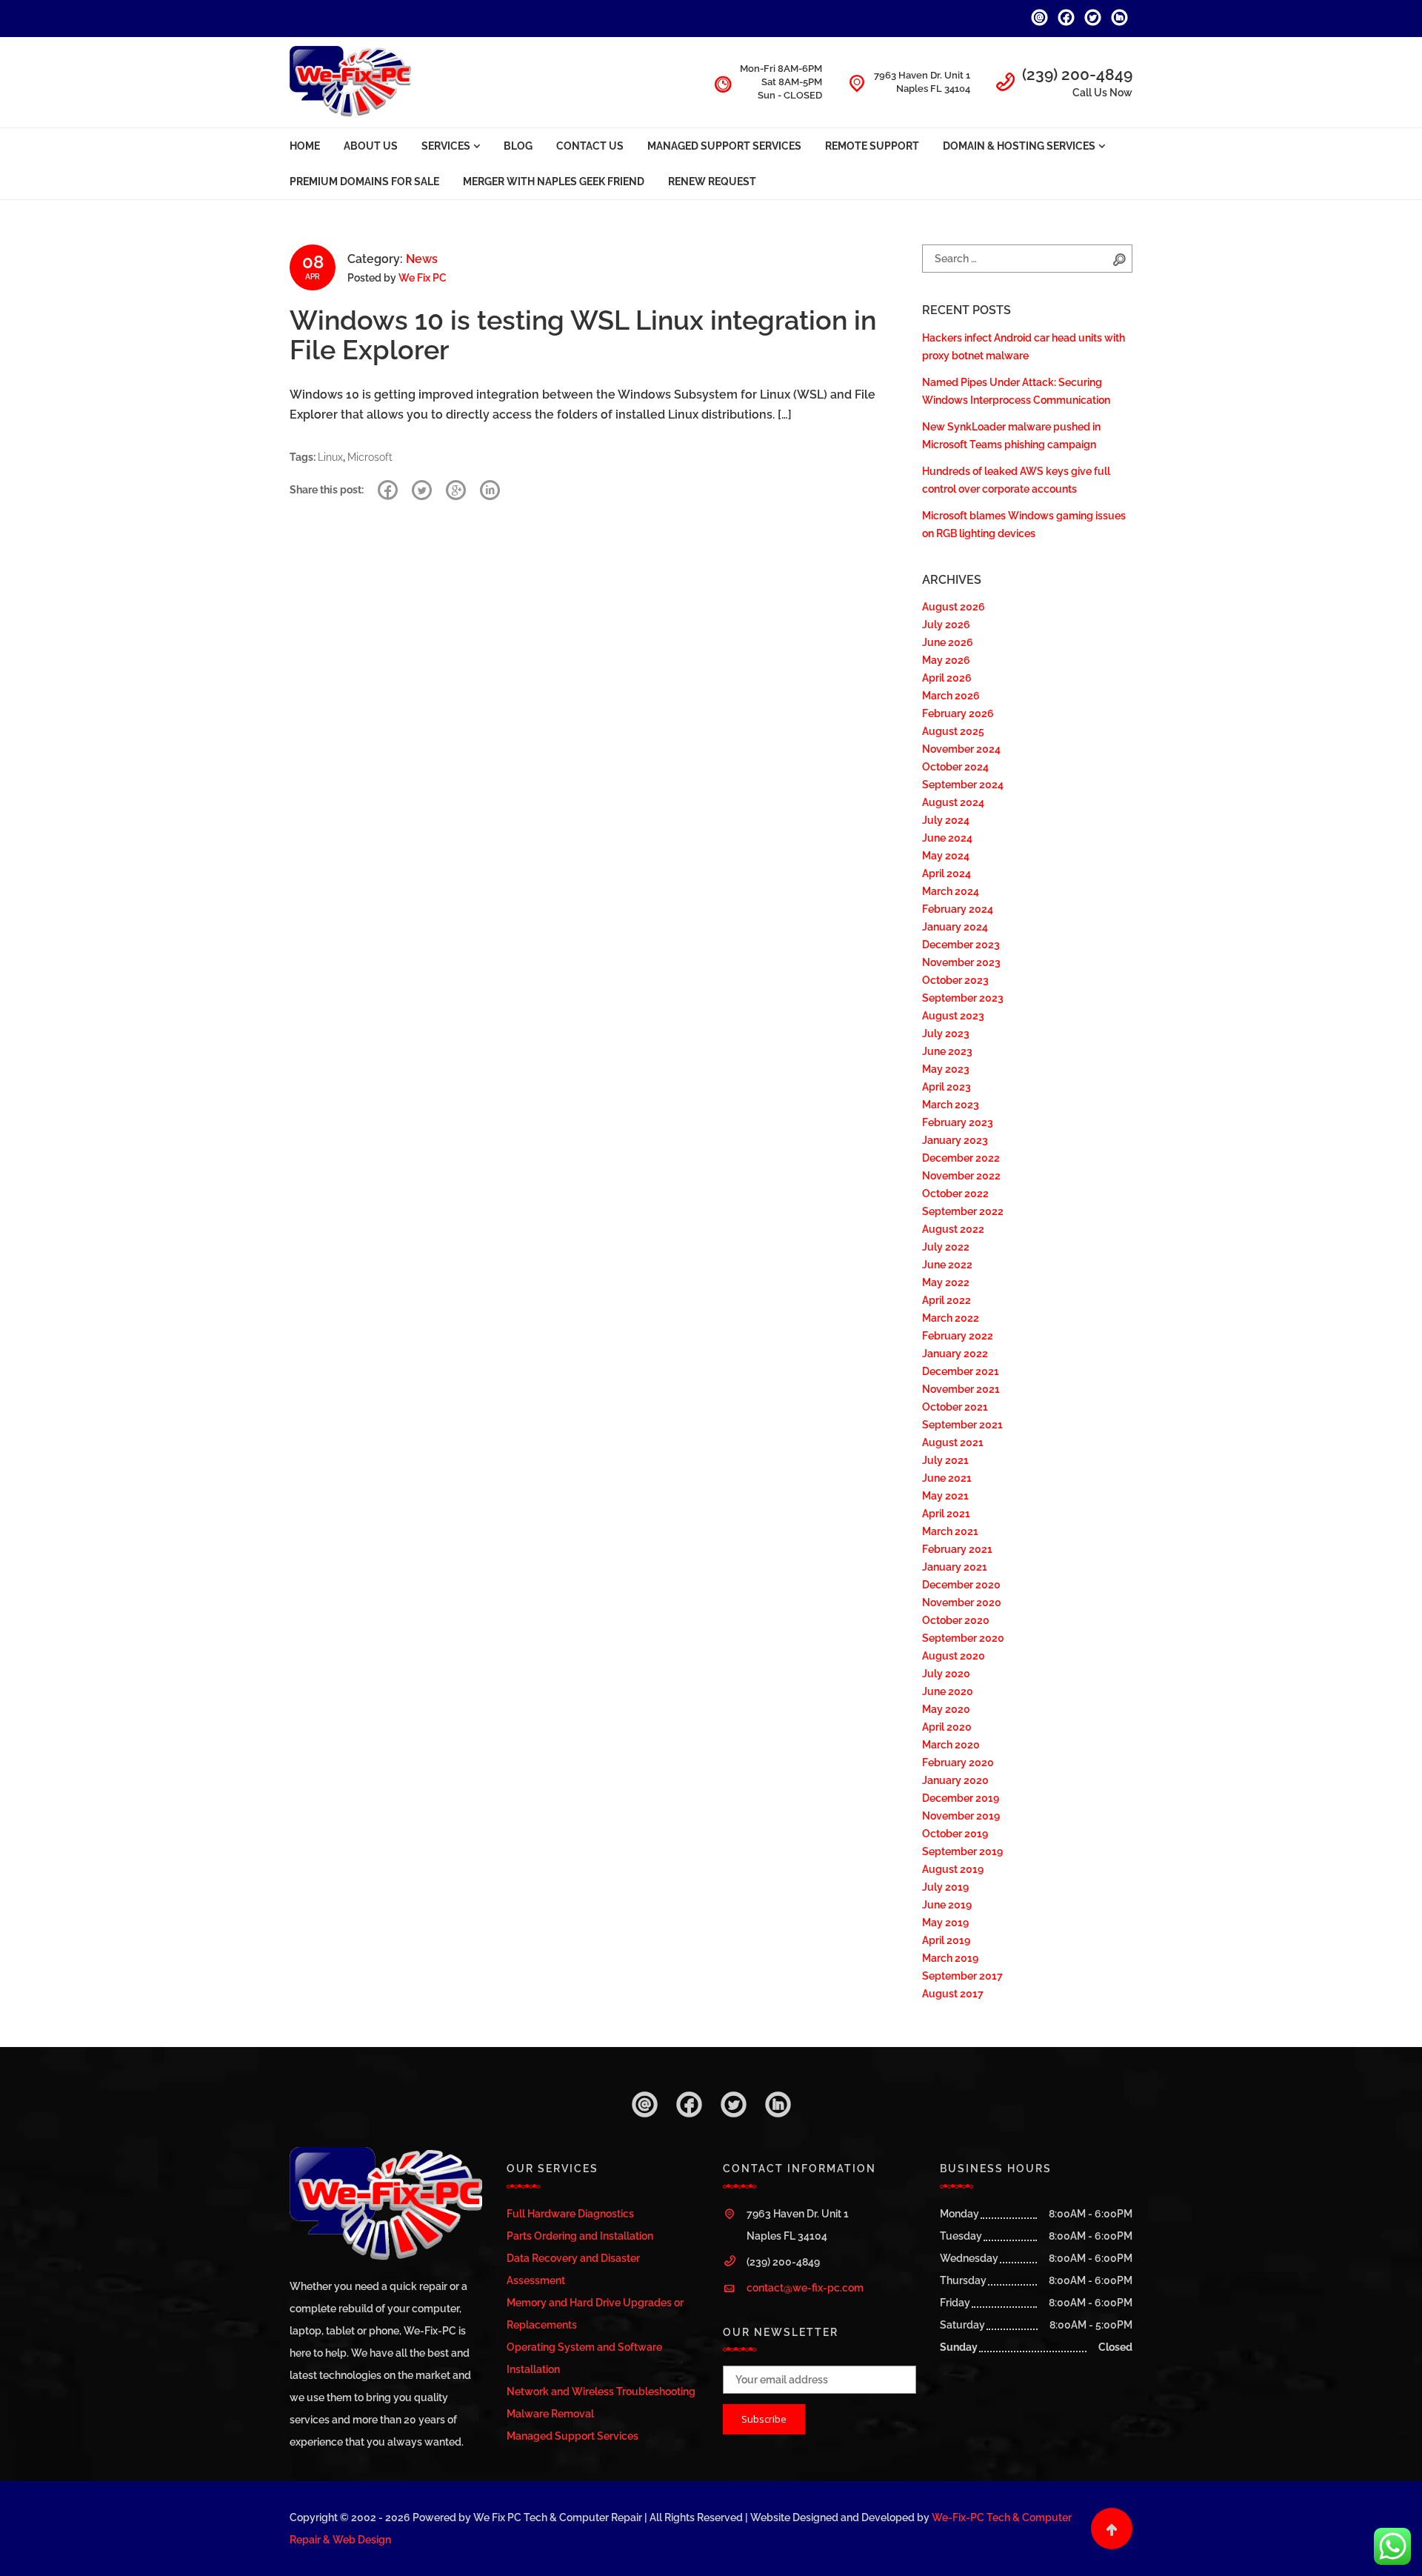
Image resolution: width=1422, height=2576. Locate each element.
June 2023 (947, 1051)
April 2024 (947, 873)
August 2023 (953, 1016)
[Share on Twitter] (422, 490)
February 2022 (958, 1336)
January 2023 (955, 1140)
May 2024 (946, 856)
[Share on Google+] (456, 490)
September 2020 (963, 1638)
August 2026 (954, 607)
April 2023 (947, 1087)
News (422, 259)
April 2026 (947, 678)
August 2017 (953, 1994)
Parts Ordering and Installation (580, 2236)
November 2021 (961, 1389)
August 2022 (953, 1229)
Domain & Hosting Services (1019, 146)
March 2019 (950, 1958)
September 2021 (962, 1425)
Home (305, 146)
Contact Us (590, 146)
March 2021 (950, 1531)
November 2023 (961, 962)
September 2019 (962, 1851)
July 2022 (946, 1247)
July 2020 (946, 1674)
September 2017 (962, 1976)
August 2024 (953, 802)
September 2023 (963, 998)
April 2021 (946, 1514)
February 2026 (958, 713)
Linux (330, 457)
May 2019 (945, 1923)
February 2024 (958, 909)
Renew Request (712, 182)
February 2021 (957, 1549)
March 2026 (951, 696)
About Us (371, 146)
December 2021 (961, 1371)
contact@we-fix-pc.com (805, 2288)
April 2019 (946, 1940)
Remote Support (872, 146)
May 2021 (945, 1496)
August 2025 (953, 731)
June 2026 (948, 642)
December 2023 (961, 945)
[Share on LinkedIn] (490, 490)
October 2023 (955, 980)
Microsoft (370, 457)
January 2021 (955, 1567)
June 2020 (948, 1691)
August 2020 (954, 1656)
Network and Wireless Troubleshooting (601, 2392)
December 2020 (961, 1585)
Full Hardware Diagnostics (570, 2214)
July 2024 (946, 820)
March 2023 (951, 1105)
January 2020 (955, 1780)
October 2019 (955, 1834)
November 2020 (962, 1602)
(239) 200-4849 (1077, 74)
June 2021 (947, 1478)
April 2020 (947, 1727)
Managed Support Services (724, 146)
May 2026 (946, 660)
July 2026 (946, 625)
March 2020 (951, 1745)
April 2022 (947, 1300)
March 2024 (951, 891)
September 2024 (963, 785)
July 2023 (946, 1034)
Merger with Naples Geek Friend (554, 182)
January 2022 (955, 1354)
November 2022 (961, 1176)
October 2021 (955, 1407)
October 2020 (956, 1620)
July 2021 (945, 1460)
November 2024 (961, 749)
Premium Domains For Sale (364, 182)
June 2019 (947, 1905)
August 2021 (953, 1442)
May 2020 (946, 1709)
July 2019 (945, 1887)
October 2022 (955, 1194)
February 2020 (958, 1763)
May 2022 (946, 1282)
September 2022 (963, 1211)
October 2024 (955, 767)
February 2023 (958, 1122)
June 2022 (947, 1265)
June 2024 (947, 838)
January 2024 (955, 927)
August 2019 (953, 1869)
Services (446, 146)
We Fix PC (423, 278)
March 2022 (951, 1318)
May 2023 (946, 1069)
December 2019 (961, 1798)
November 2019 (961, 1816)
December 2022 (961, 1158)
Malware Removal (550, 2414)
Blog (518, 146)
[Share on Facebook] (388, 490)
